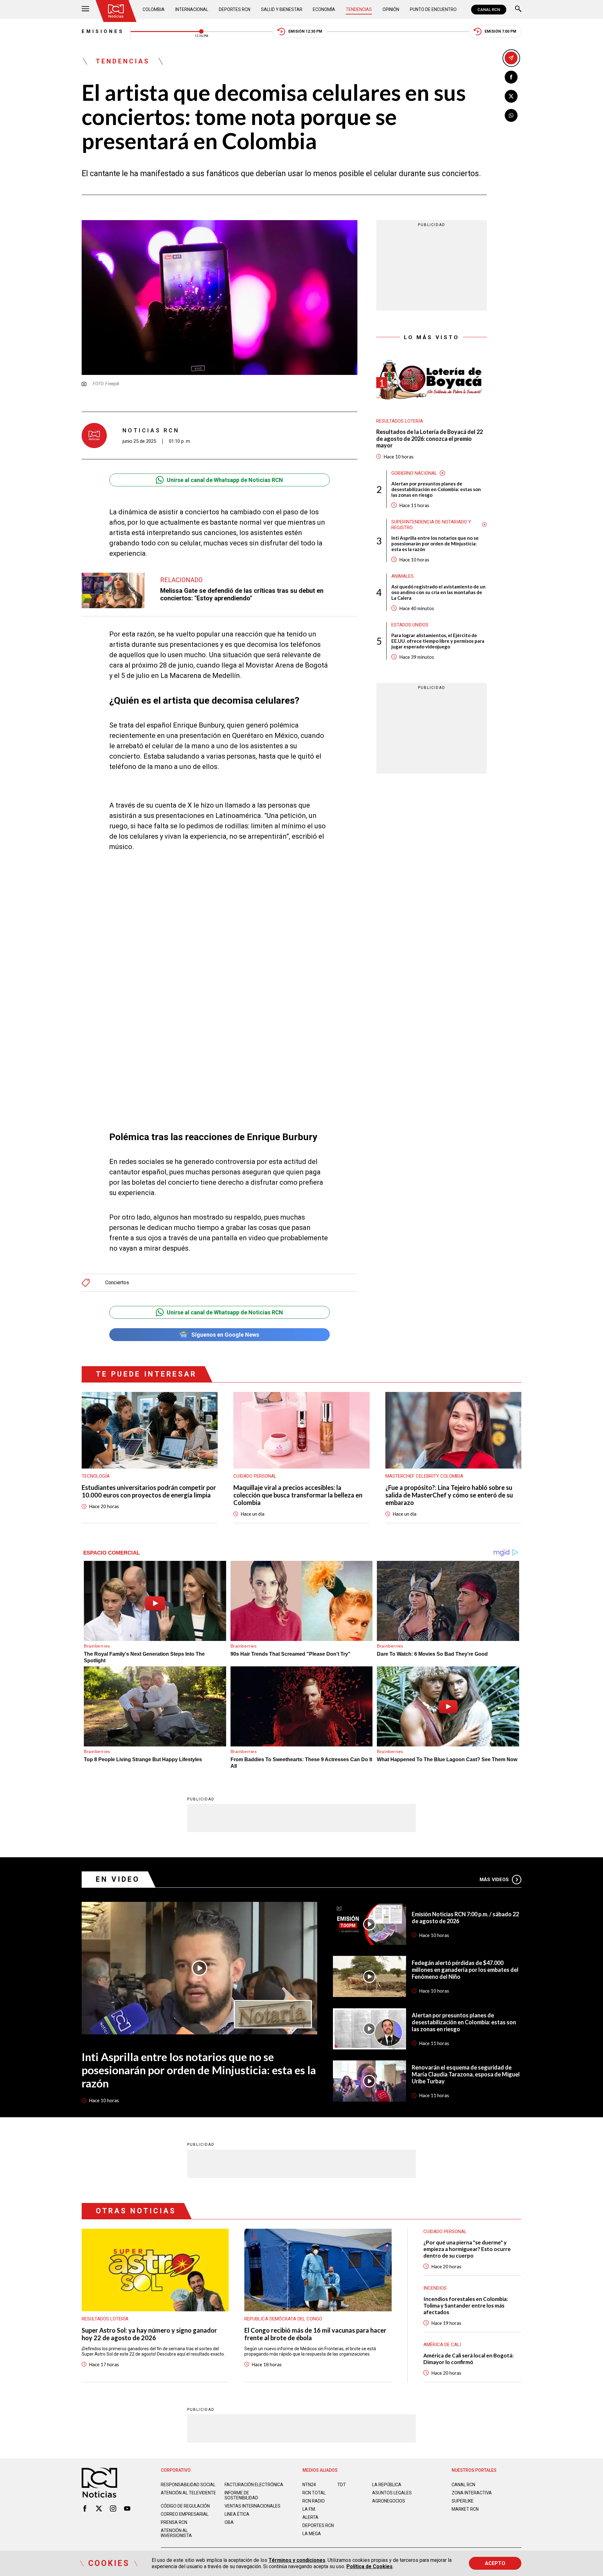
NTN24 (309, 2485)
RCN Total (314, 2493)
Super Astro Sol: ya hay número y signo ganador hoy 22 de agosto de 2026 (149, 2334)
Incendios (435, 2288)
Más (494, 1880)
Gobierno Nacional (414, 473)
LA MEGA (312, 2534)
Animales (402, 576)
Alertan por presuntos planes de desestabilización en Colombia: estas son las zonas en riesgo (436, 489)
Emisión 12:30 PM (305, 31)
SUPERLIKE (463, 2501)
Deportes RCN (235, 9)
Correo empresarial (185, 2514)
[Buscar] (518, 10)
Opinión (391, 9)
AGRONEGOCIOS (389, 2501)
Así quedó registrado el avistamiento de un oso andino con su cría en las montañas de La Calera (438, 592)
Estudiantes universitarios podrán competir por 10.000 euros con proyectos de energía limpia (149, 1491)
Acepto (495, 2563)
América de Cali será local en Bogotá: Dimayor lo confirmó (468, 2359)
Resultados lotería (400, 421)
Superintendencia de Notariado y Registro (431, 524)
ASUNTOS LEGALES (392, 2493)
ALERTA (310, 2517)
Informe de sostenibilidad (241, 2495)
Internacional (192, 9)
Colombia (154, 9)
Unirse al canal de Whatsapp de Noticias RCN (225, 480)
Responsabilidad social (188, 2485)
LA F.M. (309, 2509)
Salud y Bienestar (282, 9)
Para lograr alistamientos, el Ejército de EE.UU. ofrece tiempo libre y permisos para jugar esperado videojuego (438, 641)
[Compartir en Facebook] (511, 77)
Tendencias (359, 9)
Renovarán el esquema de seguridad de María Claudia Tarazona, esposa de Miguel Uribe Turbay (466, 2074)
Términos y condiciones (297, 2560)
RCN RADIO (314, 2501)
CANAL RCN (489, 10)
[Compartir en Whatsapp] (511, 115)
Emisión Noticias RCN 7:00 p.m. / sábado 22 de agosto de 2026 (465, 1918)
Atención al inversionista (176, 2533)
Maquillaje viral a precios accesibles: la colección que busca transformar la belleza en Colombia (298, 1495)
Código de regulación (185, 2506)
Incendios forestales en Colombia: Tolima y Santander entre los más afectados (466, 2305)
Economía (324, 9)
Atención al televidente (188, 2493)
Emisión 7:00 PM (500, 31)
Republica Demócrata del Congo (283, 2319)
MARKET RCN (465, 2509)
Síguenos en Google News (225, 1335)
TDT (342, 2485)
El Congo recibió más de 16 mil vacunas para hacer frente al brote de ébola (315, 2334)
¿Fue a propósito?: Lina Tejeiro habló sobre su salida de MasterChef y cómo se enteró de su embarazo (449, 1495)
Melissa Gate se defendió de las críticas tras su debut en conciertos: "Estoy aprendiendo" (242, 594)
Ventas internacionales (253, 2506)
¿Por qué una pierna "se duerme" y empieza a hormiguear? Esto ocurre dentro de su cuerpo (467, 2249)
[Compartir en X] (511, 96)
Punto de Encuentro (433, 9)
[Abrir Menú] (85, 10)
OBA (229, 2522)
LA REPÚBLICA (387, 2485)
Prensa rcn (174, 2522)
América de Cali (442, 2345)
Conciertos (117, 1283)
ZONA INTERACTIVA (472, 2493)
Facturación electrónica (254, 2485)
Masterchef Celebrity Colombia (424, 1476)
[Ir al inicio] (116, 11)
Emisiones (103, 31)
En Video (118, 1879)
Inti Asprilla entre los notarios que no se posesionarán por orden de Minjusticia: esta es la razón (435, 543)
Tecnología (96, 1476)
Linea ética (237, 2514)
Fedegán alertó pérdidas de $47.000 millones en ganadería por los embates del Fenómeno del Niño (465, 1970)
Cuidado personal (255, 1476)
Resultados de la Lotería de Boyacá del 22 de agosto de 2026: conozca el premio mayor (429, 439)
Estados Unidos (410, 625)
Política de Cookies (369, 2566)
